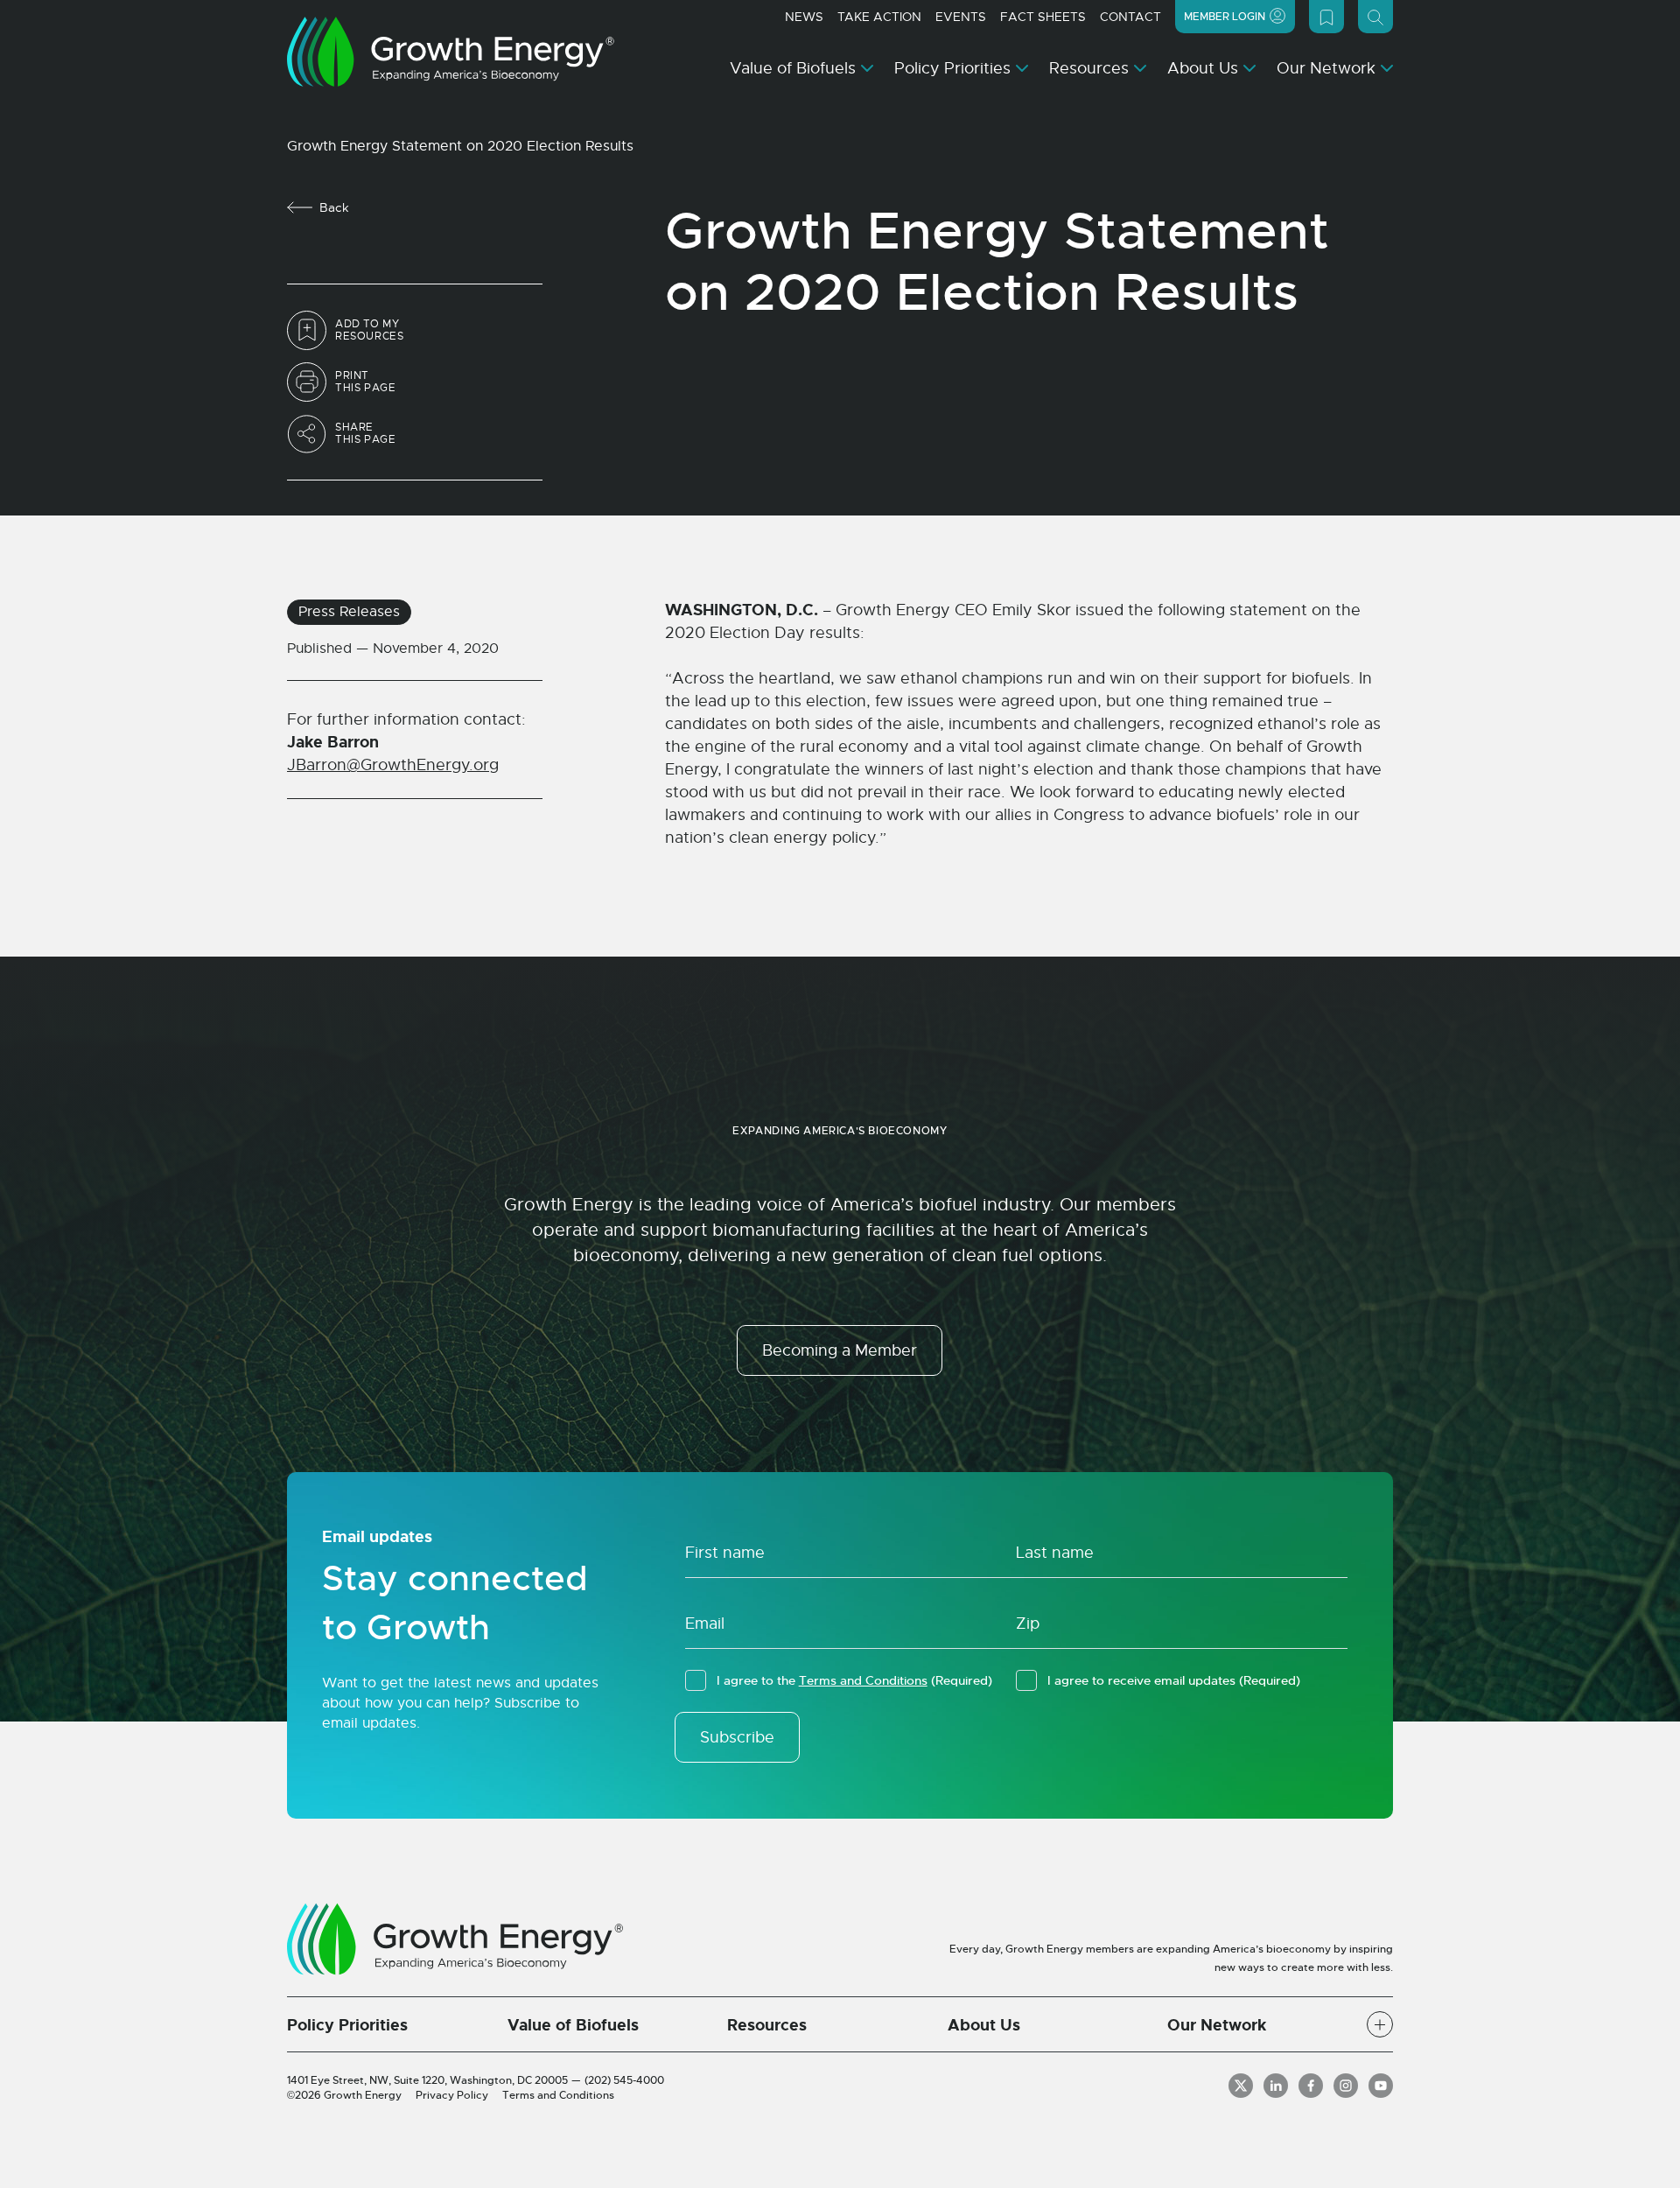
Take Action (879, 17)
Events (961, 17)
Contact (1130, 17)
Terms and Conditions (863, 1680)
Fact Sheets (1043, 17)
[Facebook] (1311, 2086)
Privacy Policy (452, 2095)
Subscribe (737, 1737)
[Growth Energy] (451, 52)
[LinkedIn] (1276, 2086)
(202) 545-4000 (624, 2080)
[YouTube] (1381, 2086)
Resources (1089, 68)
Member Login (1225, 17)
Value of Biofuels (793, 68)
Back (334, 207)
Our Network (1326, 68)
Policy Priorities (952, 68)
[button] (1380, 2024)
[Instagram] (1346, 2086)
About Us (1203, 68)
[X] (1241, 2086)
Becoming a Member (840, 1350)
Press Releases (349, 612)
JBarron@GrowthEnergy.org (393, 765)
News (804, 17)
